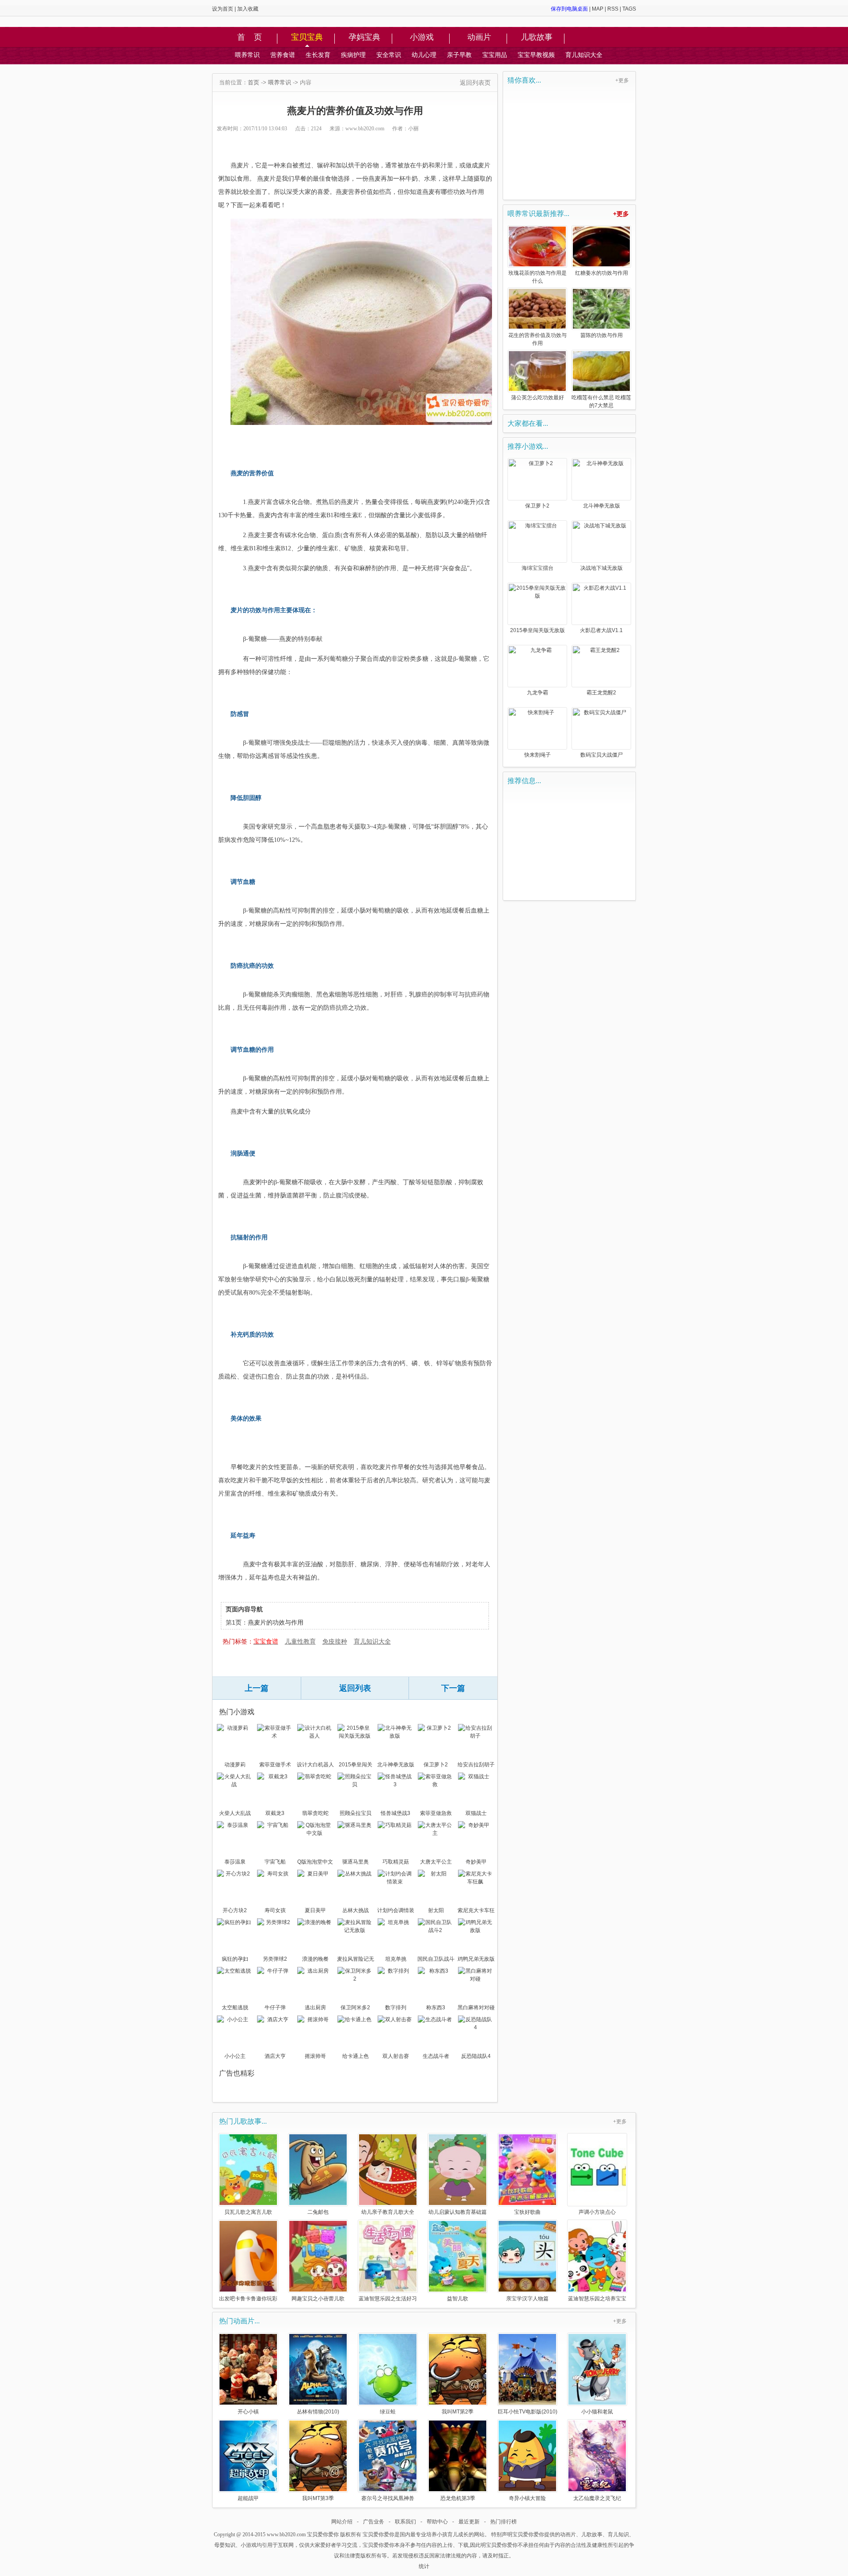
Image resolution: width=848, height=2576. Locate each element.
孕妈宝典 (364, 38)
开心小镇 (248, 2411)
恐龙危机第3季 (458, 2498)
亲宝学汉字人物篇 (527, 2298)
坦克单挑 (396, 1959)
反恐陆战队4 (476, 2056)
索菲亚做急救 (436, 1813)
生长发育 (318, 55)
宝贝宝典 (307, 38)
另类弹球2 (275, 1959)
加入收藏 (248, 9)
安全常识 (389, 55)
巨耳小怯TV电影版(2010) (528, 2411)
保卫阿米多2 (355, 2008)
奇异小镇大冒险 (527, 2498)
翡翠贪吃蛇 (315, 1813)
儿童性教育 (300, 1641)
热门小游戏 (237, 1712)
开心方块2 (235, 1910)
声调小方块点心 (597, 2212)
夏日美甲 (315, 1910)
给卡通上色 (356, 2056)
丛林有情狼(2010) (318, 2411)
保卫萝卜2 (436, 1765)
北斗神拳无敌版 (396, 1765)
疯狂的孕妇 (235, 1959)
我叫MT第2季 (458, 2411)
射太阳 (436, 1910)
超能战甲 (248, 2498)
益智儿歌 (458, 2298)
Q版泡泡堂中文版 (315, 1863)
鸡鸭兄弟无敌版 (476, 1959)
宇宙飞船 (275, 1862)
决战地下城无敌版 (602, 568)
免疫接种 (335, 1641)
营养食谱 (283, 55)
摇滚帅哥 (315, 2056)
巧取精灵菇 (396, 1862)
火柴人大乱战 (235, 1813)
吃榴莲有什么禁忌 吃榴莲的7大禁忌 (601, 402)
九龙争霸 (538, 693)
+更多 (622, 80)
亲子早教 (459, 55)
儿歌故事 (537, 38)
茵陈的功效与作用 (602, 335)
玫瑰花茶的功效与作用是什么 (538, 277)
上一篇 (257, 1688)
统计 (424, 2566)
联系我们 (405, 2522)
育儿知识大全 (584, 55)
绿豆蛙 (388, 2411)
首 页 (250, 38)
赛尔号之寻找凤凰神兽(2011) (388, 2498)
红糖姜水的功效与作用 (602, 273)
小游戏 (422, 38)
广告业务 (374, 2522)
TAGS (629, 9)
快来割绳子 (538, 755)
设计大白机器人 (315, 1765)
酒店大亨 (275, 2056)
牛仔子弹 (275, 2008)
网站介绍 (342, 2522)
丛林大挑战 (356, 1910)
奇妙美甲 (476, 1862)
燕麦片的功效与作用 (276, 1622)
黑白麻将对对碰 (476, 2008)
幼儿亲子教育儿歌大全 (388, 2212)
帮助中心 (437, 2522)
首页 (254, 82)
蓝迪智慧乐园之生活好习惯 (388, 2298)
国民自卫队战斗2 (436, 1960)
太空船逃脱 (235, 2008)
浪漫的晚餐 (315, 1959)
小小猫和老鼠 (597, 2411)
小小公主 (235, 2056)
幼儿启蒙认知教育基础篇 (458, 2212)
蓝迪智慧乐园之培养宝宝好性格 (597, 2298)
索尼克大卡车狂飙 (476, 1911)
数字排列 (396, 2008)
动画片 (479, 38)
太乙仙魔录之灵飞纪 (597, 2498)
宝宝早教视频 (536, 55)
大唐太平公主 (436, 1862)
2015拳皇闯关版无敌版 (356, 1765)
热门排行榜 (503, 2522)
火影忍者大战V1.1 (601, 630)
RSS (613, 9)
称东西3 (436, 2008)
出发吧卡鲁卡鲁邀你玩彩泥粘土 (248, 2298)
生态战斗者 (436, 2056)
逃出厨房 (315, 2008)
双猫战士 (476, 1813)
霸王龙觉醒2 (601, 693)
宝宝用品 (495, 55)
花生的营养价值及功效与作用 (538, 339)
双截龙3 (275, 1813)
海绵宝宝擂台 (538, 568)
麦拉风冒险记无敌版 (356, 1960)
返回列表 (355, 1688)
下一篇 (453, 1688)
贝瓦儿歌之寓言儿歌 (248, 2212)
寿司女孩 (275, 1910)
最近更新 (469, 2522)
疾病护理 (353, 55)
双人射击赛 (396, 2056)
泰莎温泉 (235, 1862)
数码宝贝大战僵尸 (602, 755)
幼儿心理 (424, 55)
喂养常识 (247, 55)
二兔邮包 (318, 2212)
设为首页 (223, 9)
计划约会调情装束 (396, 1911)
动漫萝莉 (235, 1765)
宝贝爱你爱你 (323, 2534)
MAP (598, 9)
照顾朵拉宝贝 (356, 1813)
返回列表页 (475, 83)
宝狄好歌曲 (527, 2212)
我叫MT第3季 (318, 2498)
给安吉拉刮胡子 (476, 1765)
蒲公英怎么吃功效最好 (538, 398)
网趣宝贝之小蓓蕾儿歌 (318, 2298)
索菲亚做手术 (275, 1765)
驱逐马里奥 (356, 1862)
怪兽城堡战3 (396, 1813)
